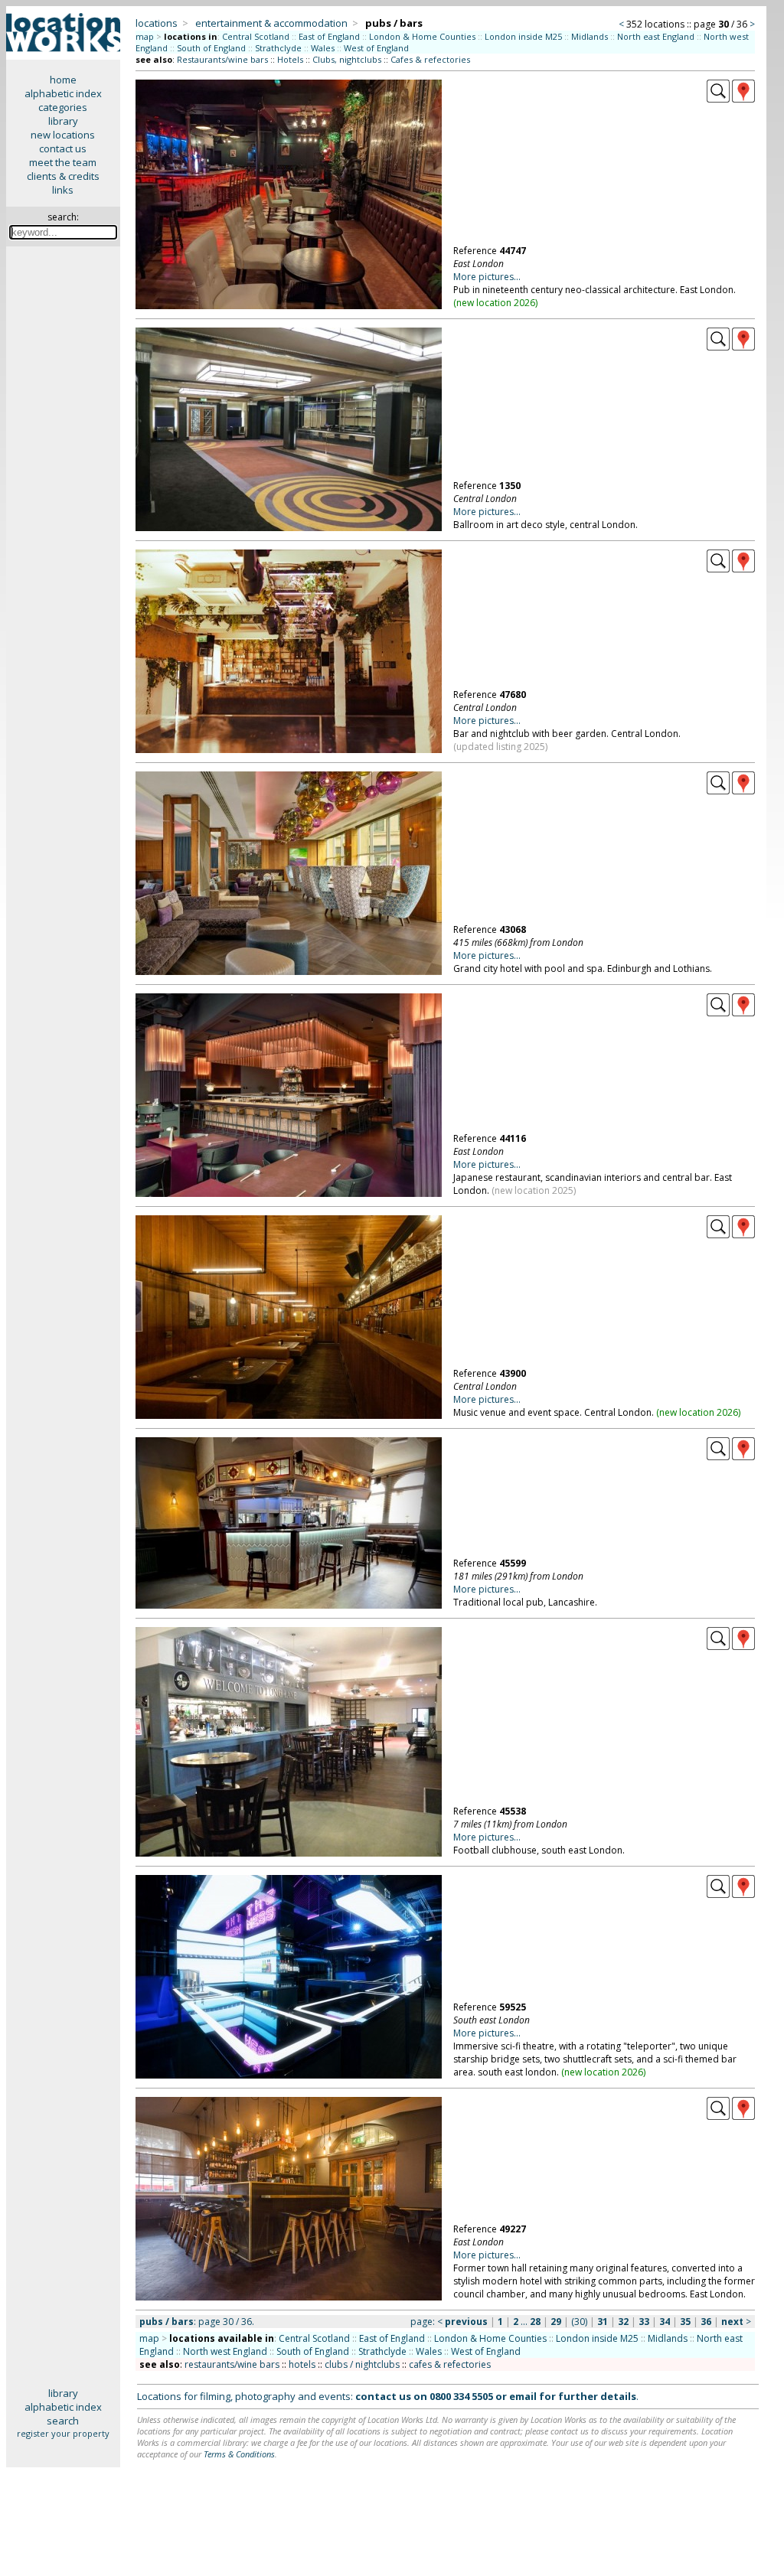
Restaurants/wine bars (222, 59)
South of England (211, 48)
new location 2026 (496, 303)
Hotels (290, 59)
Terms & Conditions (239, 2454)
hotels (302, 2364)
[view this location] (718, 99)
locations (157, 23)
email (523, 2396)
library (63, 121)
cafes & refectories (450, 2364)
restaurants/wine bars (232, 2364)
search (63, 2421)
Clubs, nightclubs (347, 59)
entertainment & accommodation (271, 23)
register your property (63, 2433)
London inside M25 (523, 36)
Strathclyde (278, 48)
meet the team (63, 162)
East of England (329, 36)
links (63, 190)
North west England (225, 2351)
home (63, 80)
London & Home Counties (422, 36)
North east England (656, 36)
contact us (63, 148)
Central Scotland (256, 36)
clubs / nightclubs (362, 2364)
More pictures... (487, 277)
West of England (376, 48)
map (145, 36)
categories (63, 107)
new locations (63, 135)
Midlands (590, 36)
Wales (323, 48)
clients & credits (63, 176)
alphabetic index (63, 93)
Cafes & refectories (430, 59)
